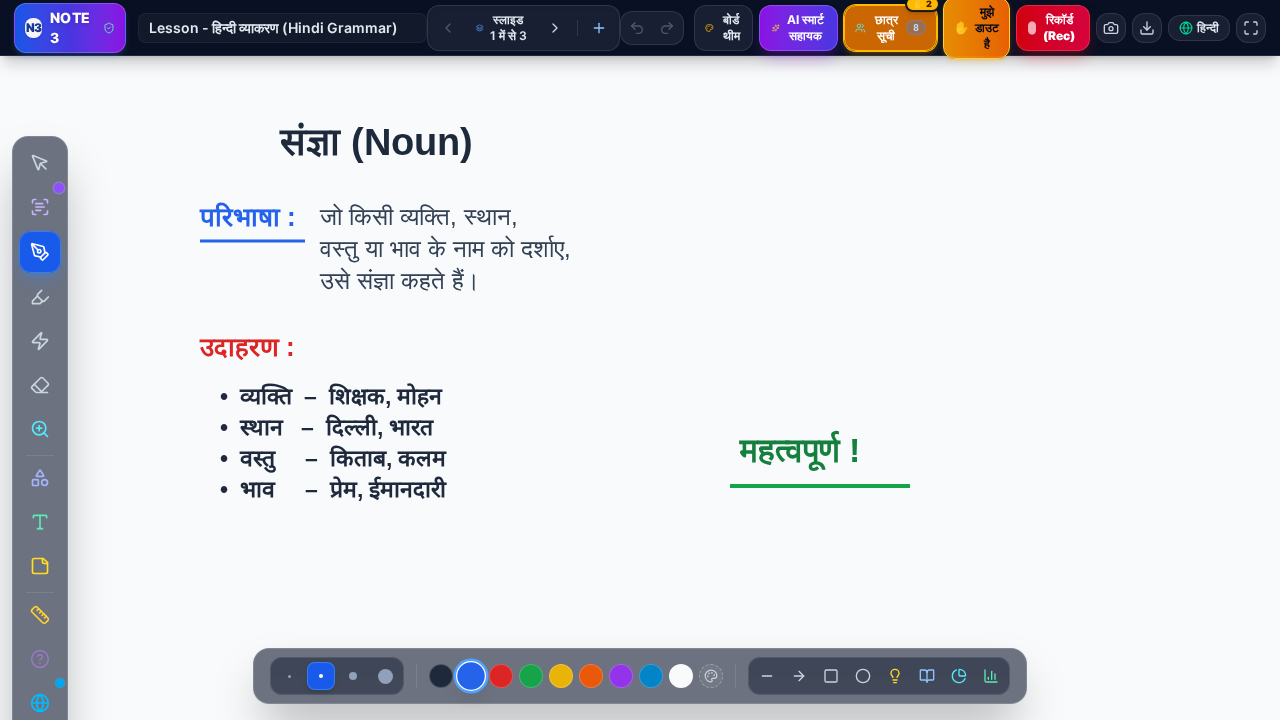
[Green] (531, 676)
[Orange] (591, 676)
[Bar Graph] (991, 676)
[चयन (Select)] (40, 163)
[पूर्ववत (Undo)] (637, 28)
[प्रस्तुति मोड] (1251, 28)
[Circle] (863, 676)
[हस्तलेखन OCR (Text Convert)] (40, 207)
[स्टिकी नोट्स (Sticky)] (40, 566)
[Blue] (471, 676)
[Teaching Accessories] (40, 615)
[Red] (501, 676)
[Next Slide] (555, 28)
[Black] (441, 676)
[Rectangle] (831, 676)
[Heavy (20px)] (385, 676)
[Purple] (621, 676)
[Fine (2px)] (289, 676)
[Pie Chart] (959, 676)
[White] (681, 676)
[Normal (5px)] (321, 676)
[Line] (767, 676)
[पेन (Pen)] (40, 252)
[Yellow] (561, 676)
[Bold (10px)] (353, 676)
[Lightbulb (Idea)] (895, 676)
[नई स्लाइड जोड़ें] (599, 28)
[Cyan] (651, 676)
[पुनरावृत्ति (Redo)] (667, 28)
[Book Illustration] (927, 676)
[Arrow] (799, 676)
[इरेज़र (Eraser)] (40, 385)
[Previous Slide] (448, 28)
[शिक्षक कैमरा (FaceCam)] (1111, 28)
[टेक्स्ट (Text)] (40, 522)
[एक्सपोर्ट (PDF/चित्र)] (1147, 28)
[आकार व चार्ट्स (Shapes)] (40, 478)
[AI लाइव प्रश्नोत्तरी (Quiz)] (40, 659)
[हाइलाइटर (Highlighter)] (40, 297)
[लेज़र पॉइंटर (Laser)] (40, 341)
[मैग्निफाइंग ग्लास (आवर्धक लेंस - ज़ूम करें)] (40, 429)
